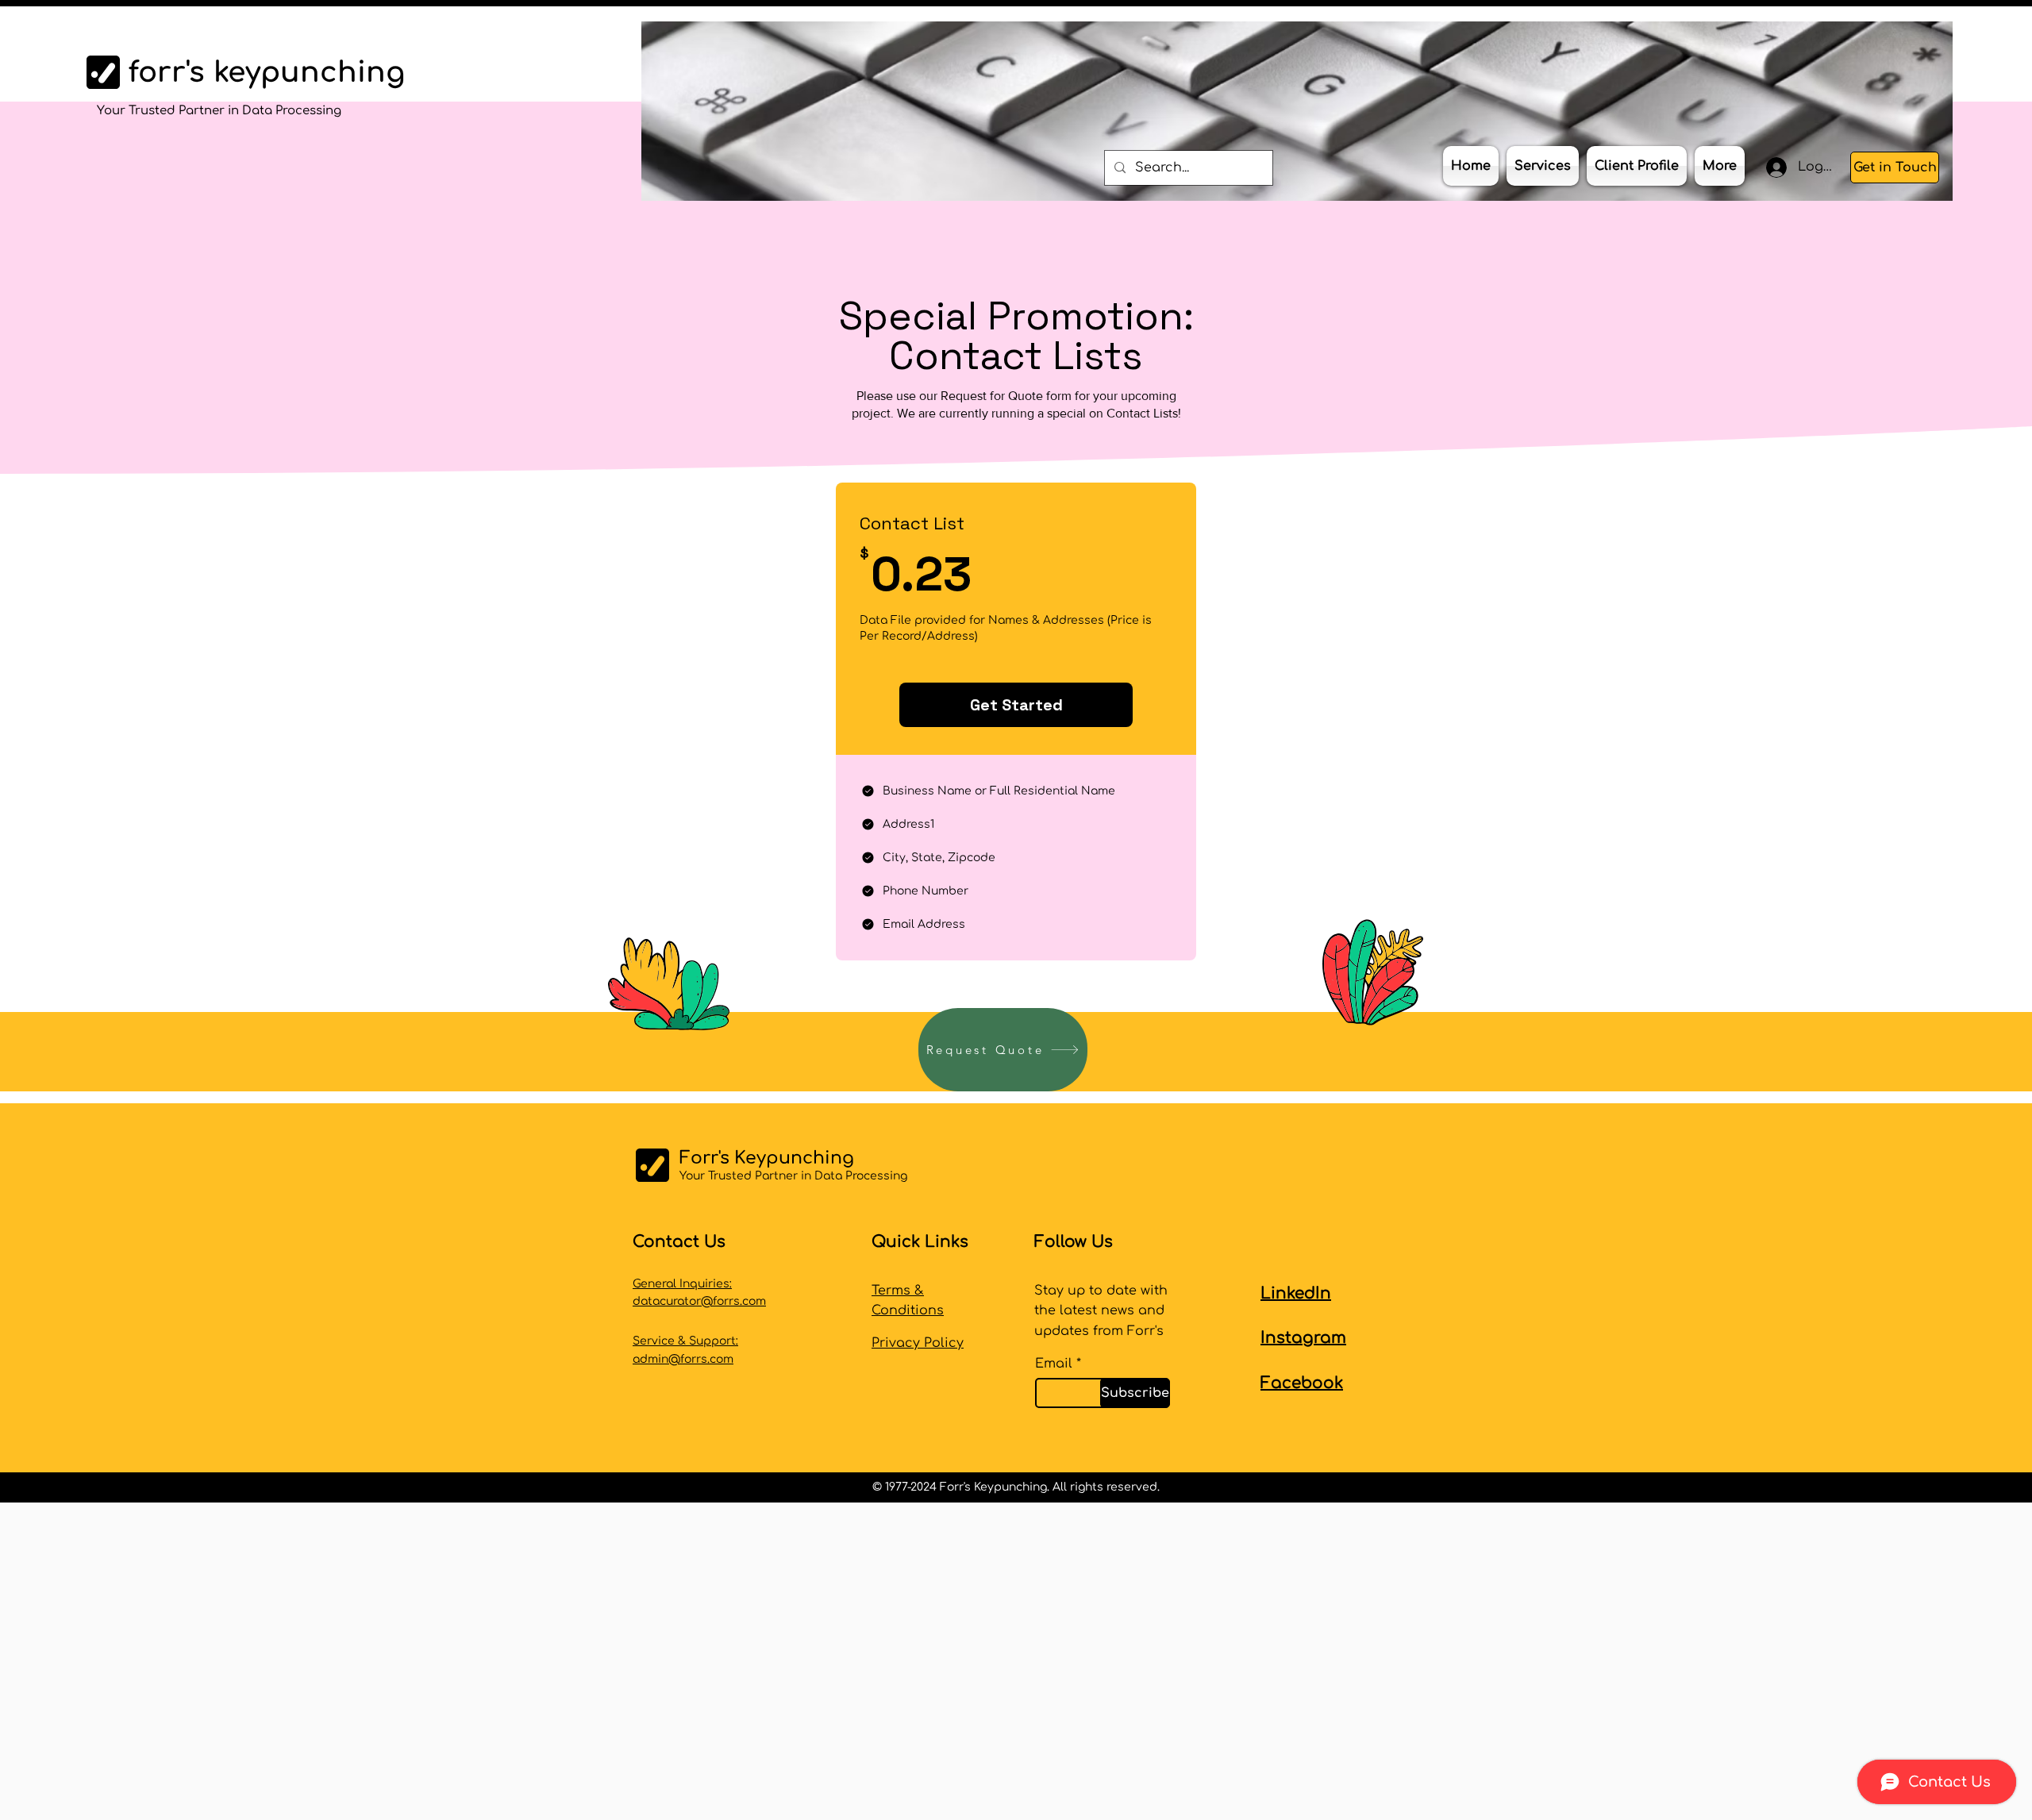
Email (1054, 1364)
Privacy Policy (918, 1343)
